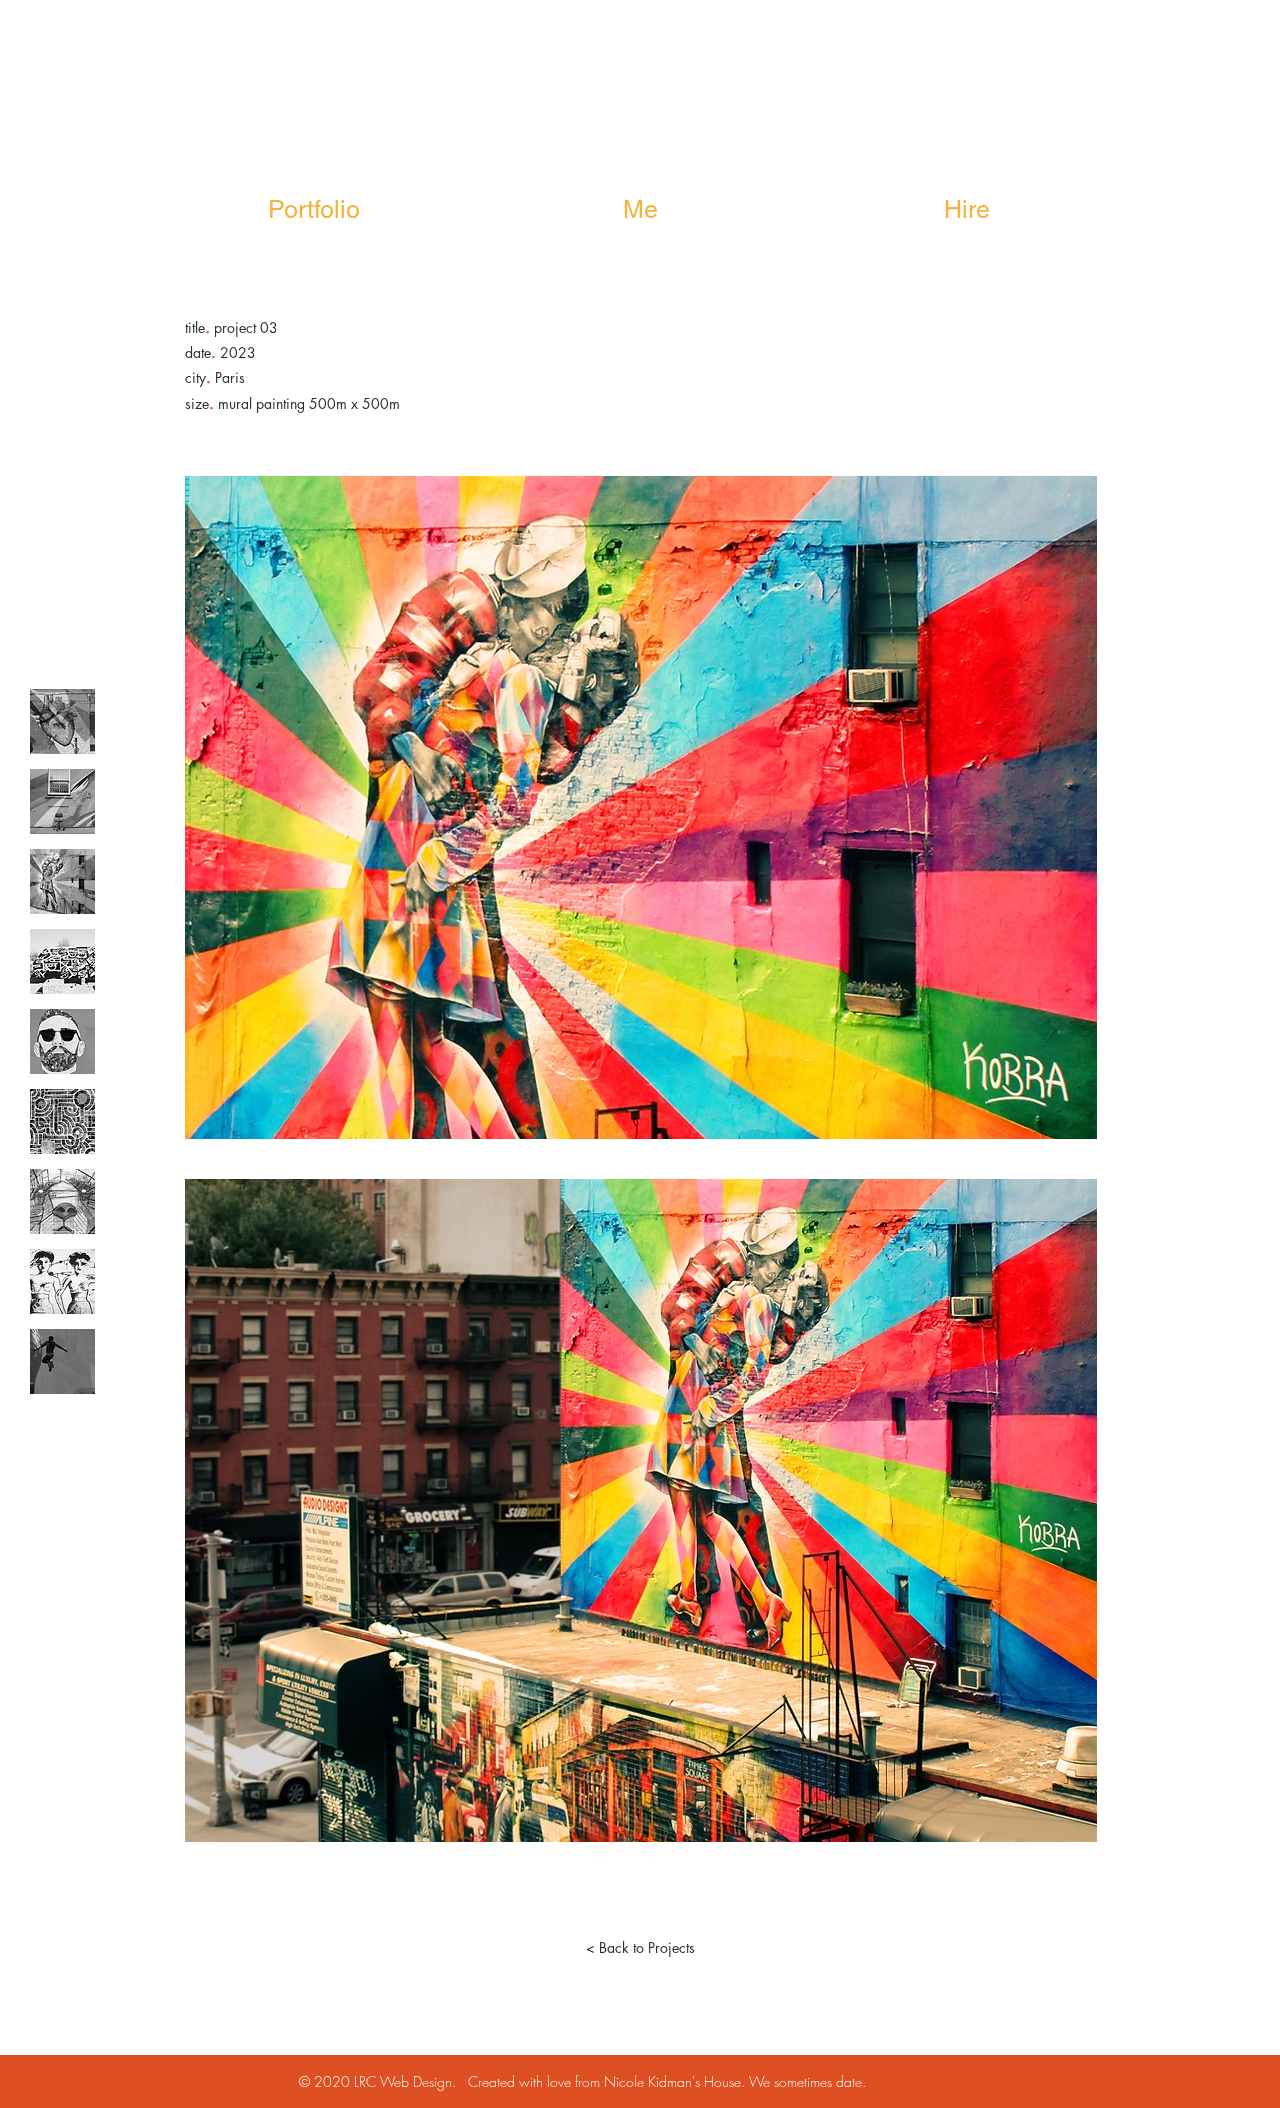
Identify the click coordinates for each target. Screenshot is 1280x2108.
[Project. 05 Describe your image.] (62, 1041)
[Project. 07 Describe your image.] (62, 1201)
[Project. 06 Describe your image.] (62, 1121)
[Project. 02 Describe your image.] (62, 801)
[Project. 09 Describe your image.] (62, 1361)
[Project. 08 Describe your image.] (62, 1281)
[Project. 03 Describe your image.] (62, 881)
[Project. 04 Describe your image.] (62, 961)
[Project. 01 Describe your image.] (62, 721)
